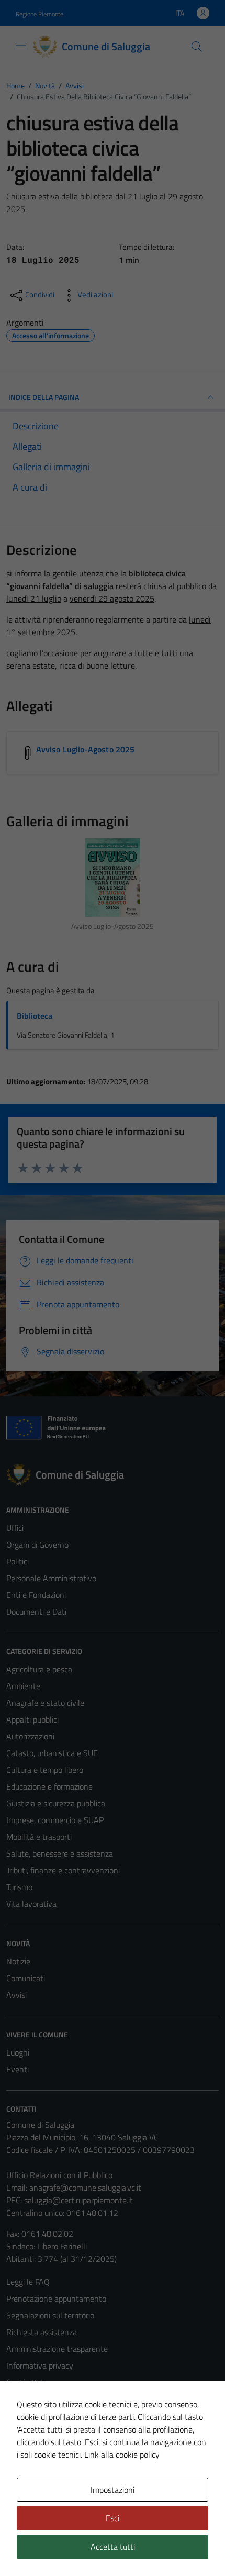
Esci (113, 2518)
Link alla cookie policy (122, 2455)
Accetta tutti (113, 2547)
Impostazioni (113, 2490)
